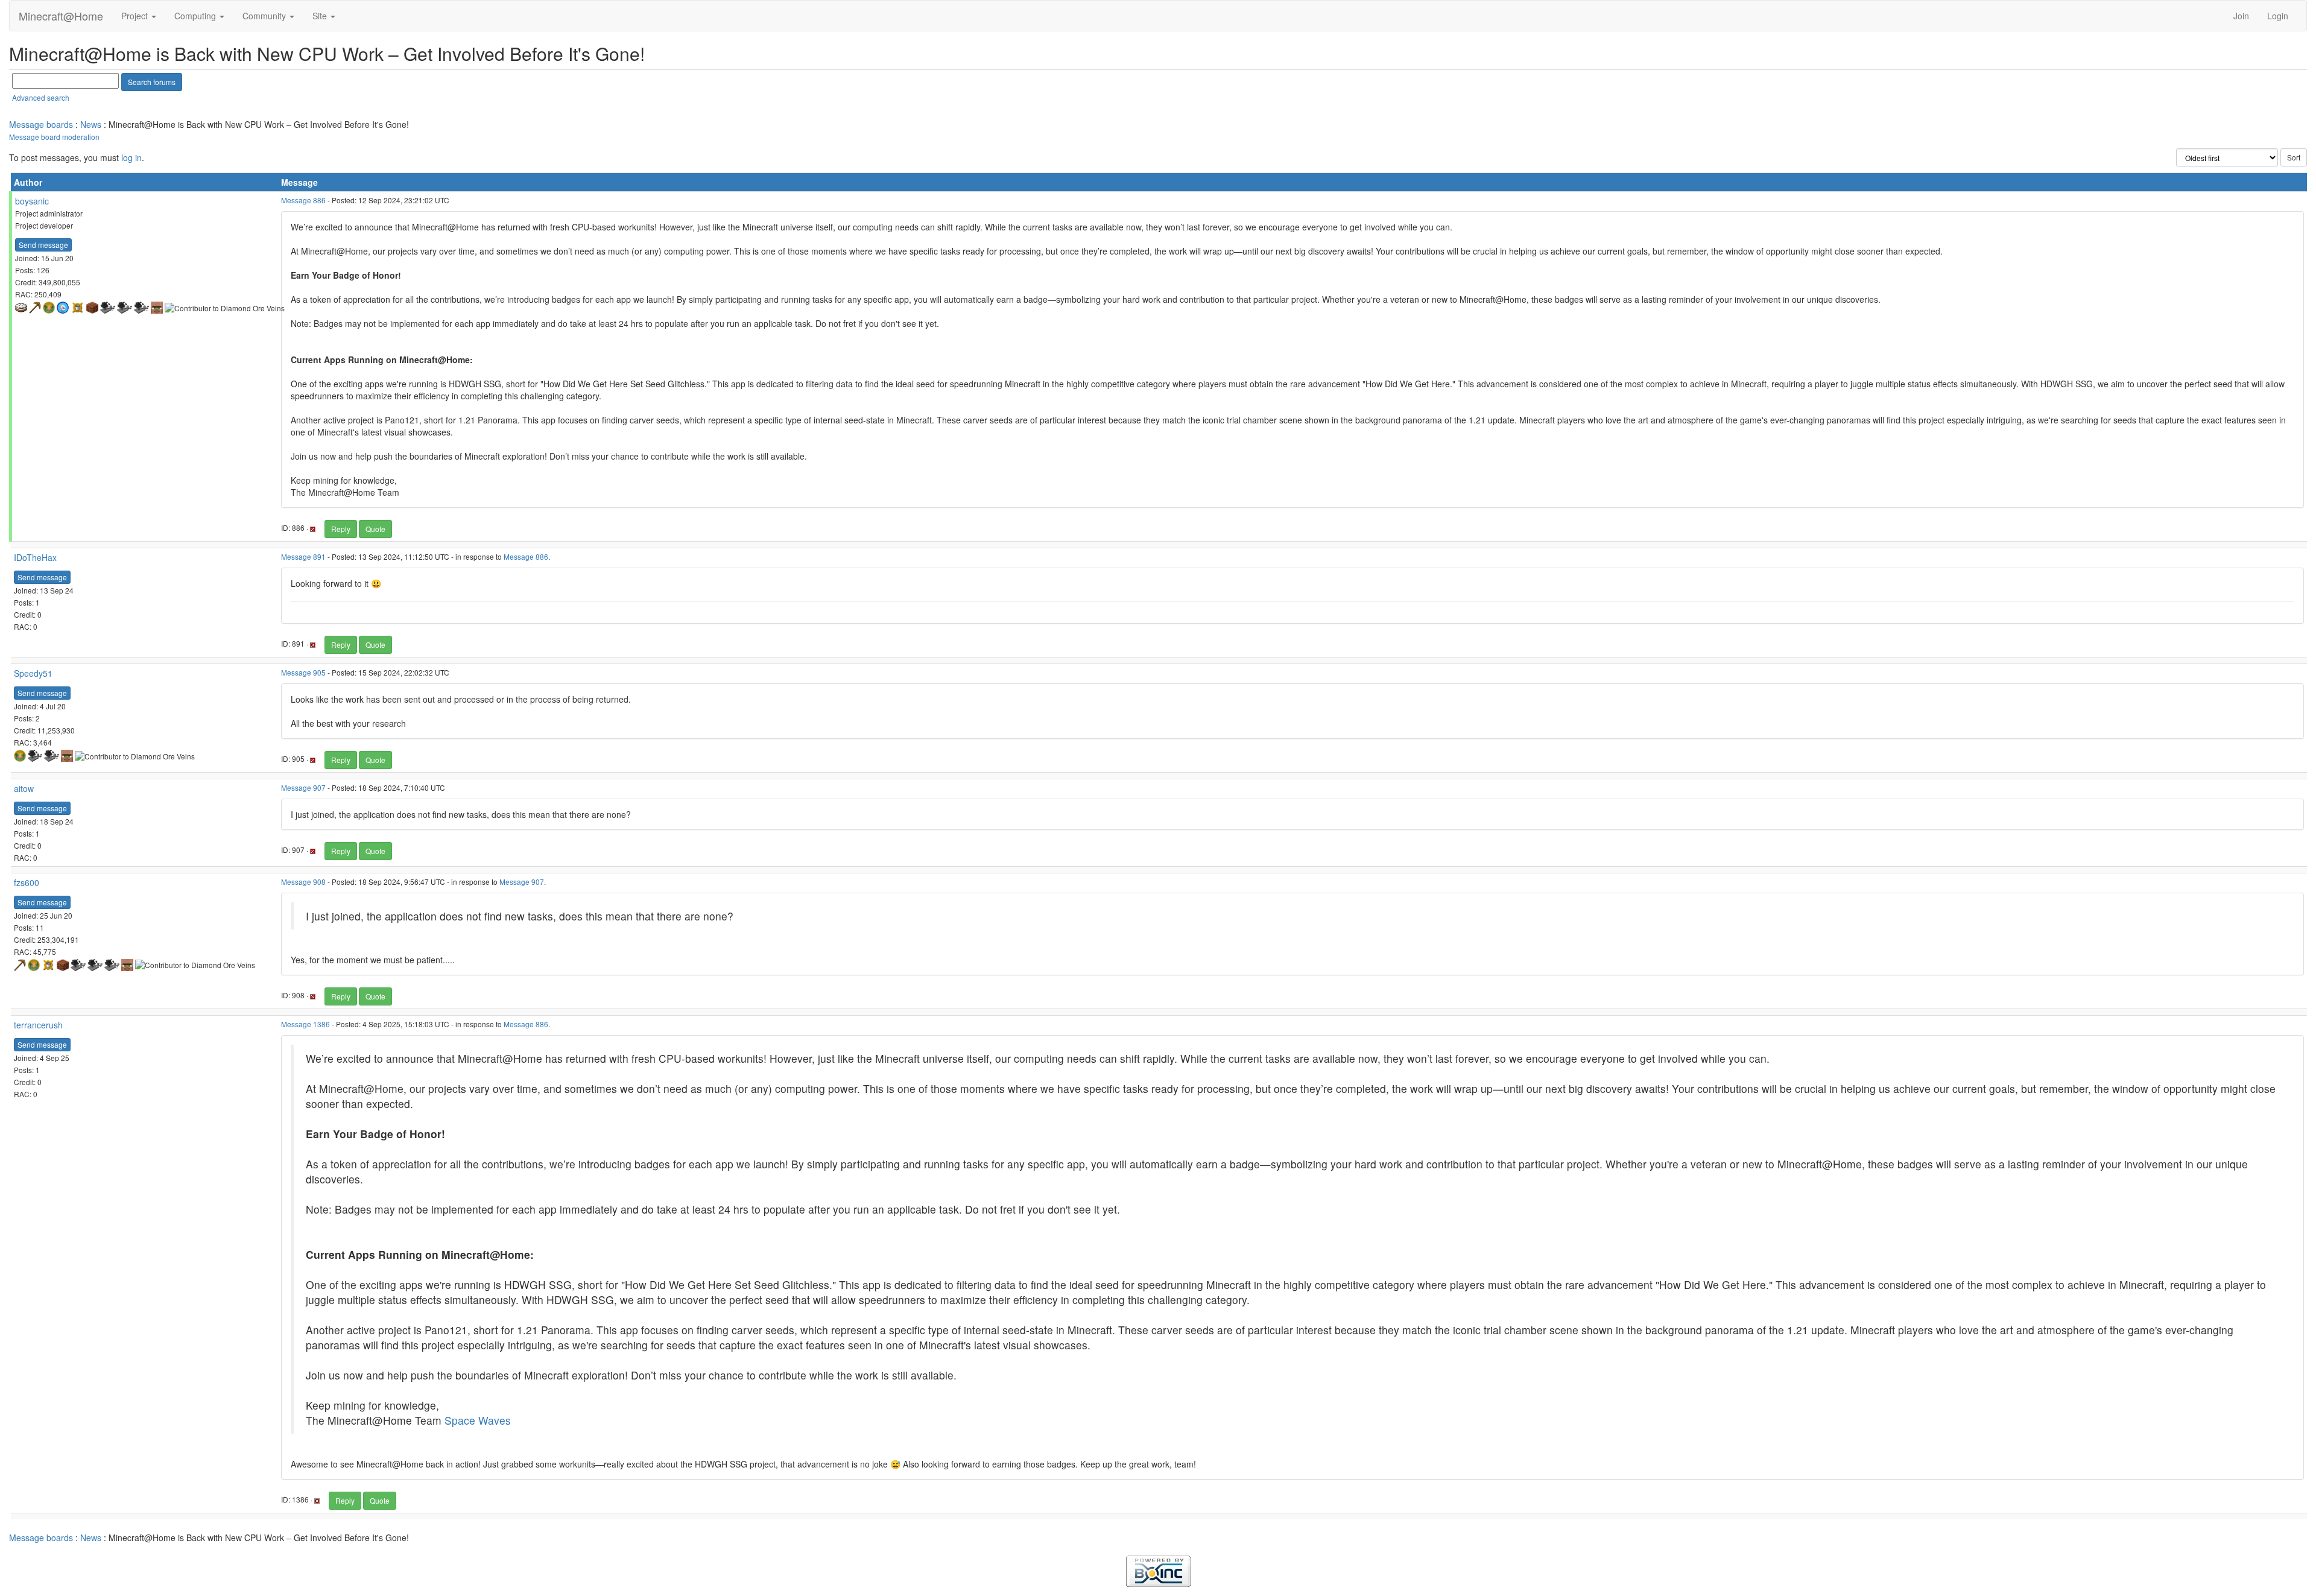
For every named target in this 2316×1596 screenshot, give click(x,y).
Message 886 (303, 200)
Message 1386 (305, 1024)
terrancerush (38, 1025)
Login (2278, 16)
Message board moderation (54, 137)
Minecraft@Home (61, 16)
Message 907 (303, 787)
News (91, 124)
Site (321, 16)
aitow (24, 788)
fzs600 (27, 882)
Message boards (41, 124)
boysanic (32, 201)
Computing (196, 16)
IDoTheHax (35, 557)
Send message (43, 245)
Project (136, 16)
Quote (375, 529)
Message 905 (303, 672)
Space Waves (478, 1420)
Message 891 (303, 556)
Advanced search (41, 97)
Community (265, 16)
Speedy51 (33, 673)
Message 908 (303, 882)
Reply (341, 529)
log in (131, 157)
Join (2241, 16)
